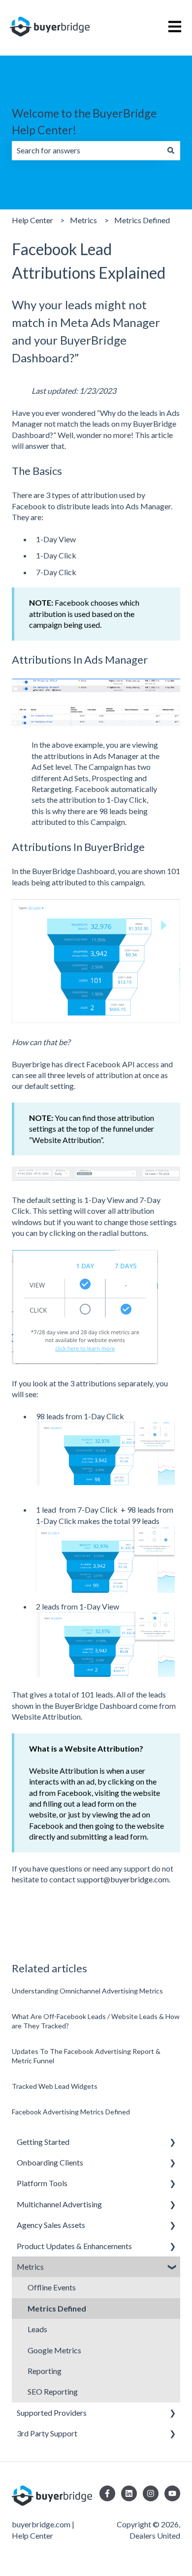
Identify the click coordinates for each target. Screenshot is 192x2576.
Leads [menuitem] (37, 2329)
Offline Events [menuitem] (52, 2287)
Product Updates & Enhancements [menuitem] (74, 2246)
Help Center (32, 220)
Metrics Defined (142, 220)
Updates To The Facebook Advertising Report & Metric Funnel (86, 2056)
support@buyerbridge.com (123, 1879)
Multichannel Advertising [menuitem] (59, 2204)
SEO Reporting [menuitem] (53, 2391)
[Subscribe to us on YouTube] (172, 2493)
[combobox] (87, 150)
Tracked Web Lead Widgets (55, 2086)
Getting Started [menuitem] (43, 2142)
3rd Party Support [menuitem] (47, 2433)
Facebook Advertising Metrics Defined (71, 2112)
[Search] (171, 150)
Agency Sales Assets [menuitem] (51, 2225)
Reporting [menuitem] (45, 2371)
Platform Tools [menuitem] (42, 2183)
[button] (172, 2143)
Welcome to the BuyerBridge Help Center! (84, 122)
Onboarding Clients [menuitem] (50, 2162)
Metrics (83, 220)
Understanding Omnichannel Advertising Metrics (87, 1991)
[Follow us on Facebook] (107, 2493)
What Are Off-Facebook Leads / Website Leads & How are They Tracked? (96, 2021)
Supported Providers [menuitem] (52, 2413)
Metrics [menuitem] (30, 2267)
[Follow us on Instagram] (151, 2493)
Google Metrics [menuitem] (54, 2350)
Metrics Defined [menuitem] (57, 2308)
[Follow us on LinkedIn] (129, 2493)
